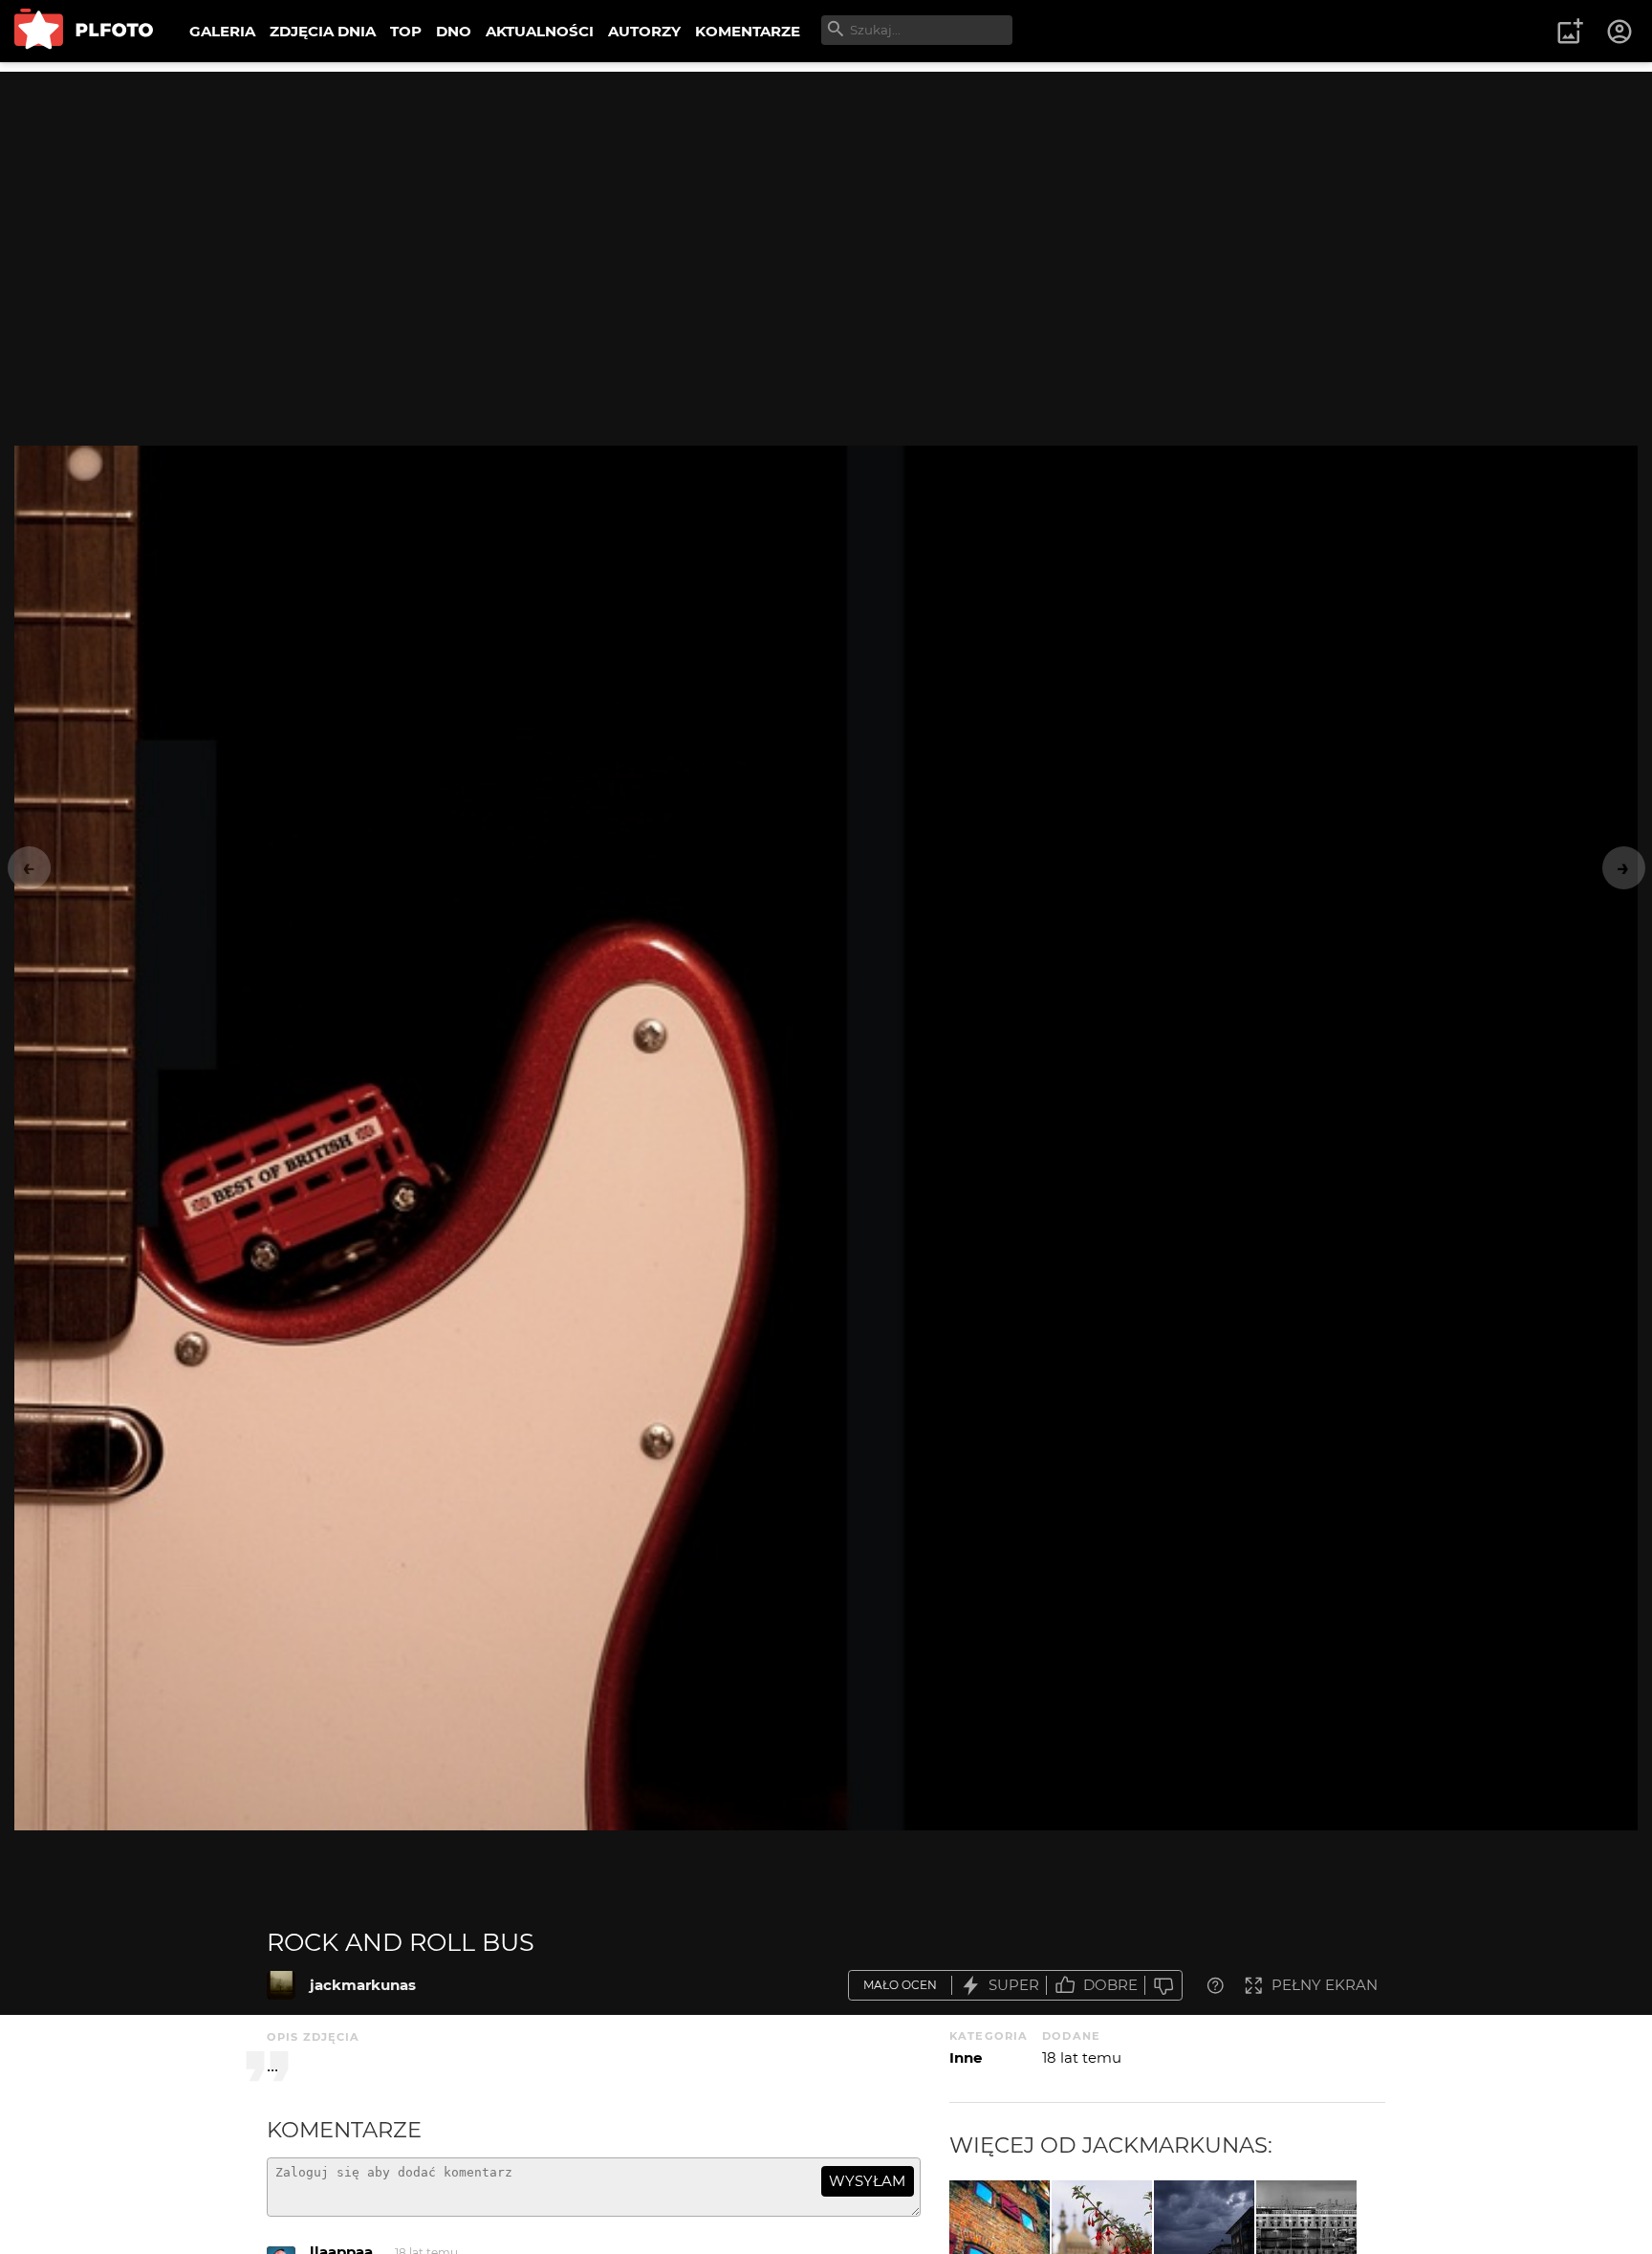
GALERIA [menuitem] (222, 31)
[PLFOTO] (84, 31)
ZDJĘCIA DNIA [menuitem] (323, 31)
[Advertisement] (826, 206)
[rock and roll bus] (281, 1985)
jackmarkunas (363, 1985)
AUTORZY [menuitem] (644, 31)
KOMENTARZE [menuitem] (748, 31)
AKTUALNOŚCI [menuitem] (540, 31)
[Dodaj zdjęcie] (1570, 32)
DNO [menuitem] (454, 31)
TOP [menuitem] (406, 31)
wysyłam (867, 2181)
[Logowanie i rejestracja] (1620, 32)
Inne (966, 2057)
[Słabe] (1163, 1986)
